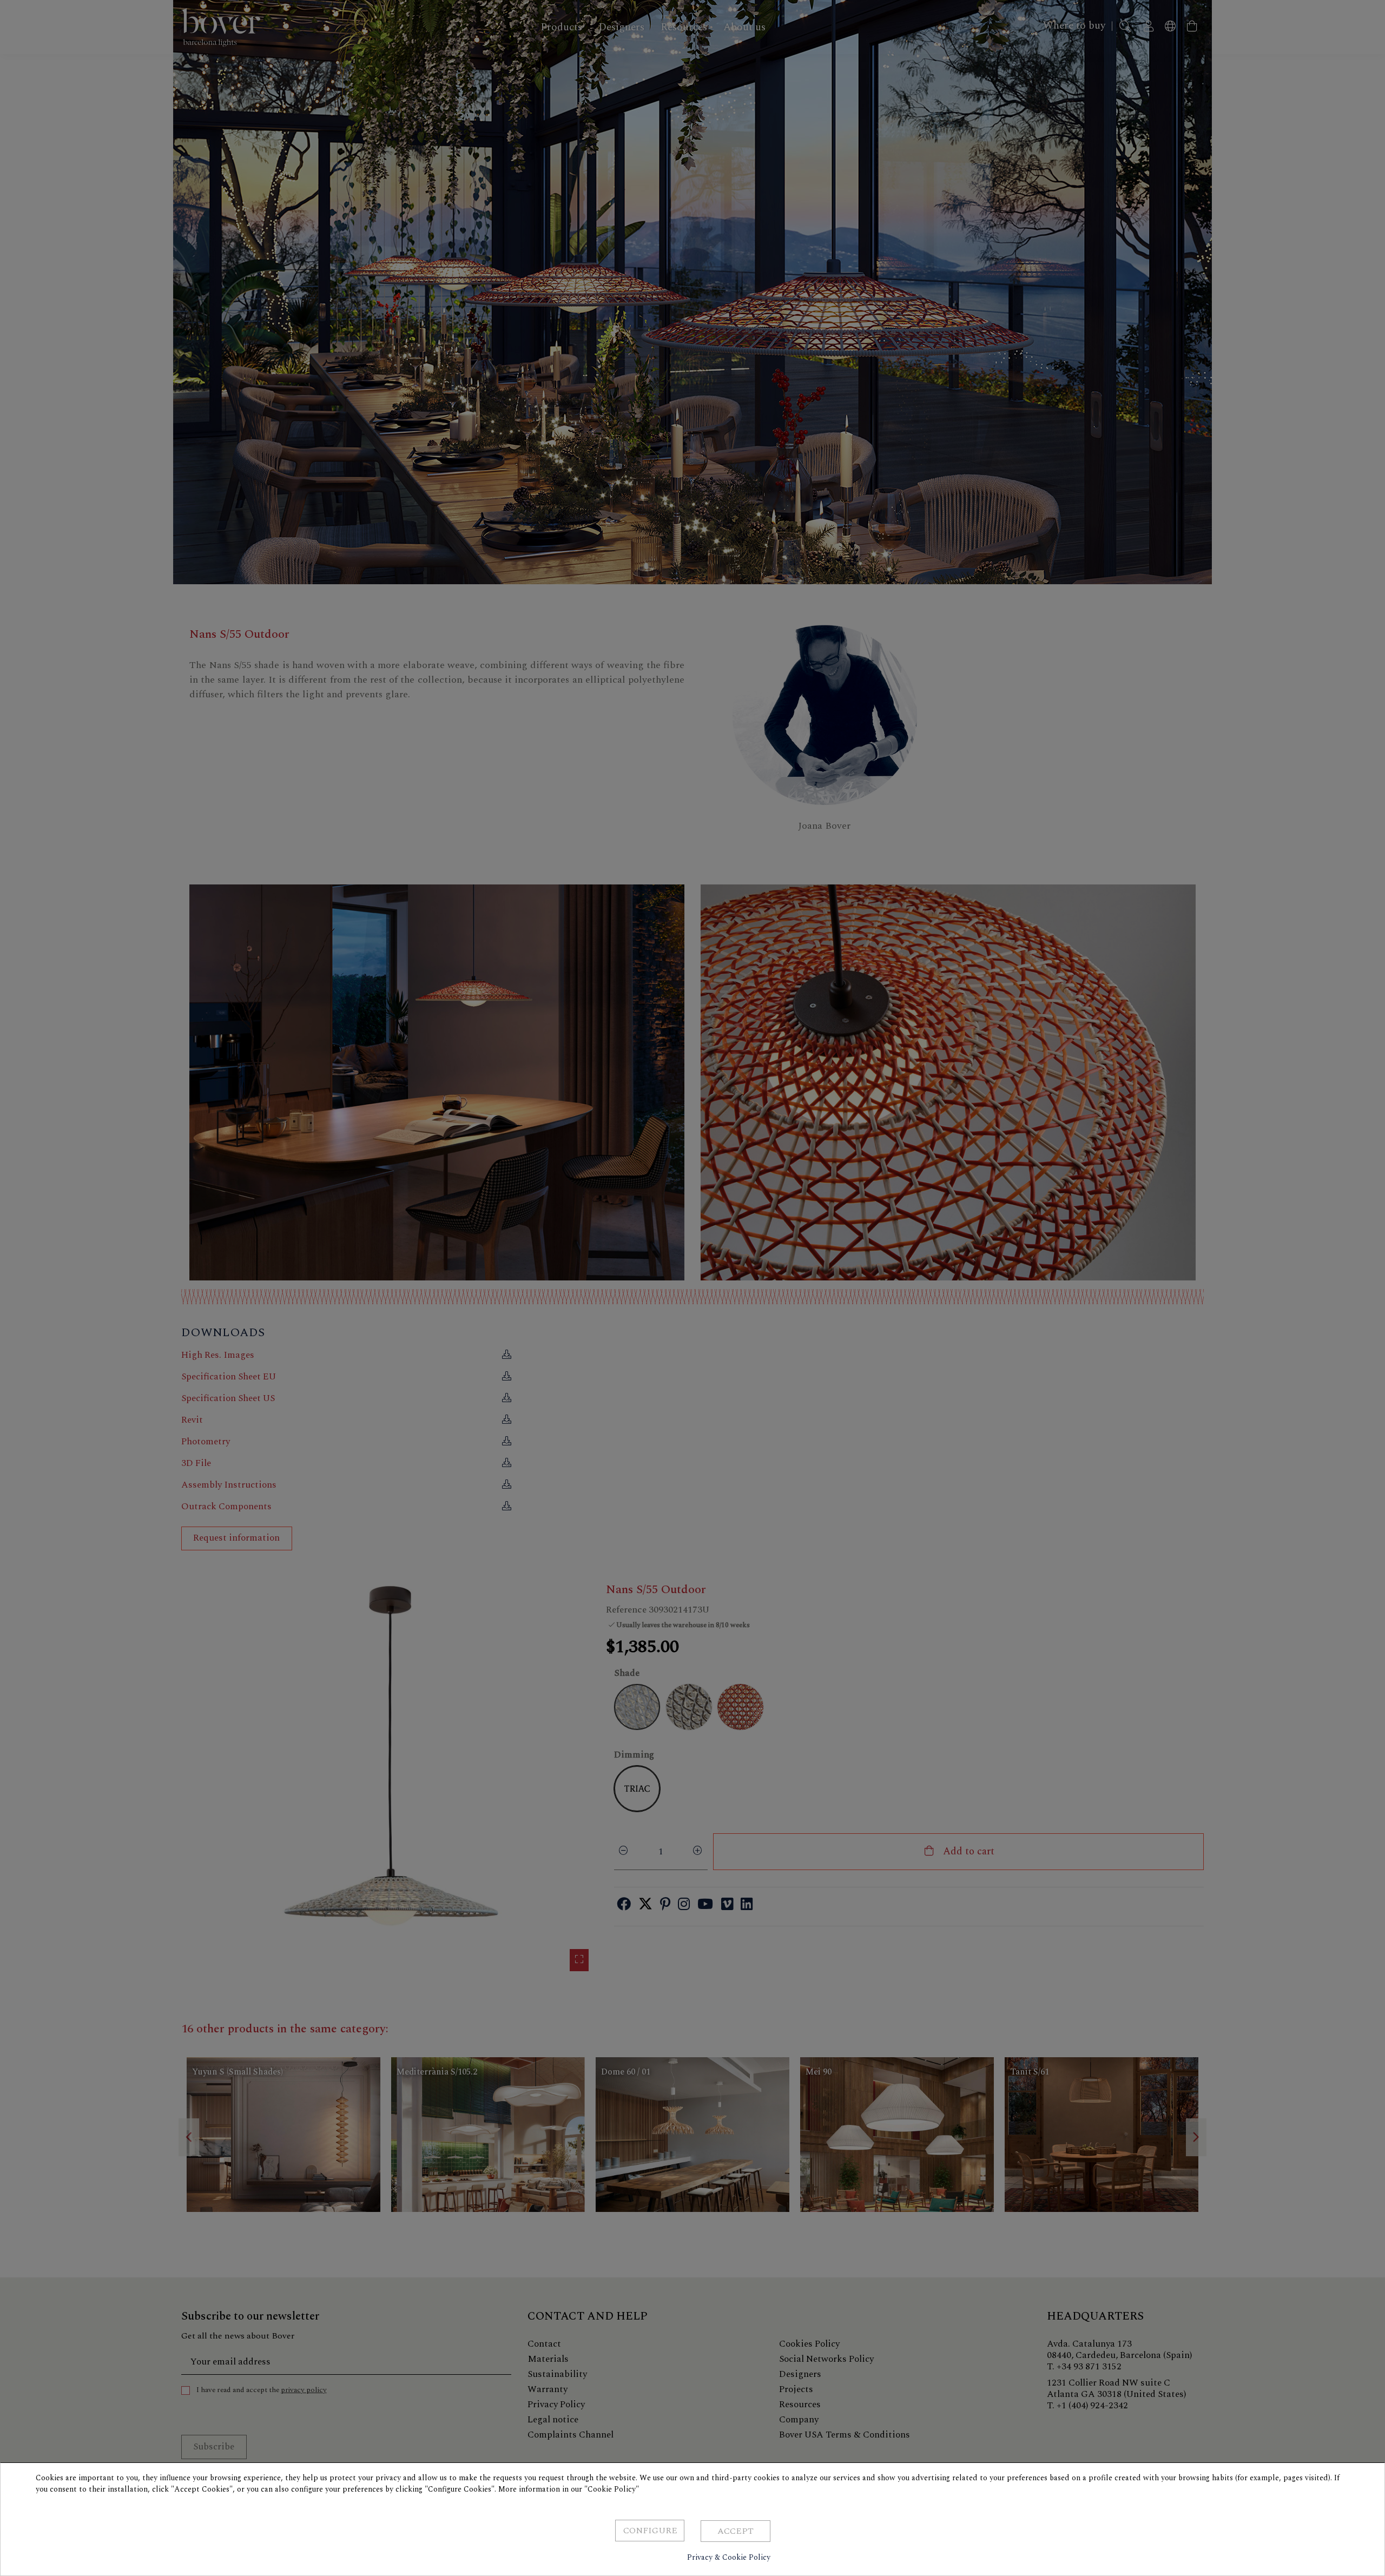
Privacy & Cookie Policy (729, 2557)
